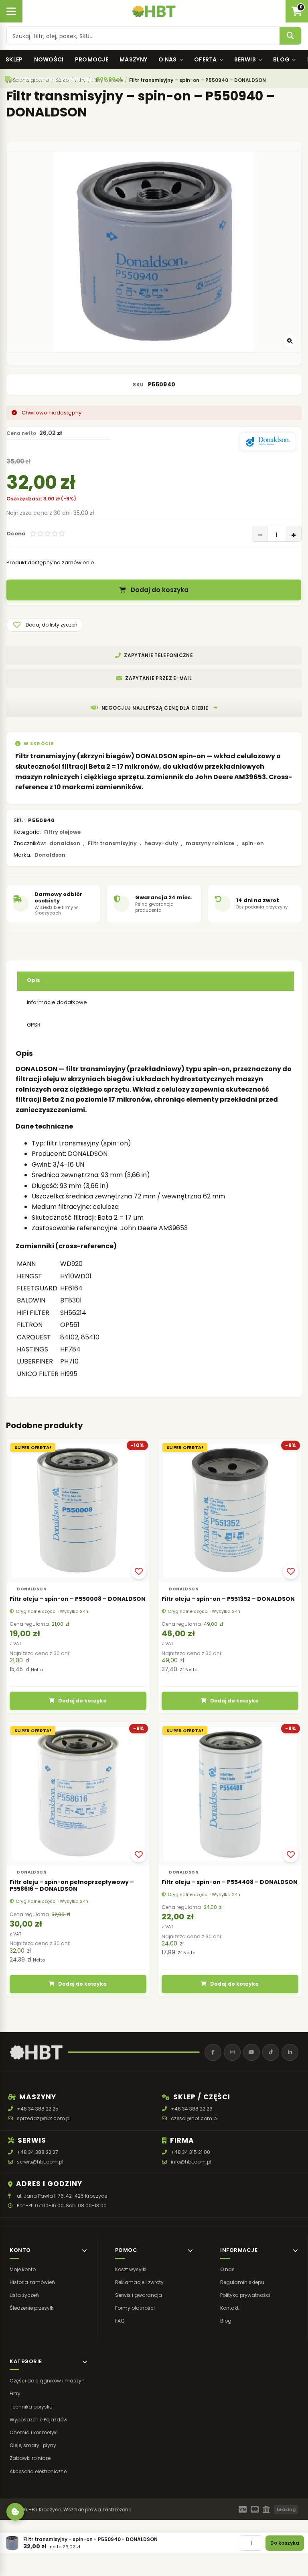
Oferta (206, 59)
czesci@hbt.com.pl (194, 2118)
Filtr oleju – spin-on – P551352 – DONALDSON (228, 1599)
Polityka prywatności (245, 2295)
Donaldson (50, 855)
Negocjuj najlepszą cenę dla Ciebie (155, 708)
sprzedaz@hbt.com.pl (44, 2118)
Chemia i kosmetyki (34, 2432)
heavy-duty (161, 843)
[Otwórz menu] (11, 11)
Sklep (14, 59)
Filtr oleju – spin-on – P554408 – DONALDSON (230, 1882)
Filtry (15, 2393)
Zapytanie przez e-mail (158, 678)
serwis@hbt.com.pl (40, 2162)
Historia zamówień (32, 2282)
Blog (281, 59)
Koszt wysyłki (131, 2269)
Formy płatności (135, 2308)
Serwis (245, 59)
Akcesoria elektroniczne (38, 2471)
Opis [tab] (33, 980)
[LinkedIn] (290, 2052)
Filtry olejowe (62, 832)
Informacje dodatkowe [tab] (57, 1002)
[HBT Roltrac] (154, 11)
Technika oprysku (31, 2407)
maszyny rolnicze (210, 843)
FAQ (120, 2321)
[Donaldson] (268, 441)
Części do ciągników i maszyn (47, 2381)
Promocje (92, 59)
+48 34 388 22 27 (37, 2152)
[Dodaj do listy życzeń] (139, 1572)
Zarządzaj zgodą (15, 2512)
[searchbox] (143, 36)
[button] (45, 625)
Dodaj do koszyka (160, 590)
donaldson (65, 843)
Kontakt (229, 2308)
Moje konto (23, 2269)
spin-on (253, 843)
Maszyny (133, 59)
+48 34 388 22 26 (192, 2109)
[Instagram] (232, 2052)
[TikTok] (271, 2052)
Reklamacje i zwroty (139, 2282)
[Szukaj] (290, 36)
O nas (168, 59)
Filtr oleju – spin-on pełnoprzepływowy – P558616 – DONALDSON (72, 1886)
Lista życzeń (24, 2295)
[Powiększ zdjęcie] (290, 341)
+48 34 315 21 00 (190, 2152)
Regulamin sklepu (242, 2282)
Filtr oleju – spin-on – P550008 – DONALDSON (78, 1599)
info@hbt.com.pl (191, 2162)
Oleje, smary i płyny (33, 2445)
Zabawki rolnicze (30, 2458)
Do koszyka (285, 2543)
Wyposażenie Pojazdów (38, 2420)
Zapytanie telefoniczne (158, 655)
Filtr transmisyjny (112, 843)
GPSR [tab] (34, 1025)
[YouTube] (251, 2052)
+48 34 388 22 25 (38, 2109)
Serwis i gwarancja (139, 2295)
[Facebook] (213, 2052)
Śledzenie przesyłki (32, 2308)
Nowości (49, 59)
